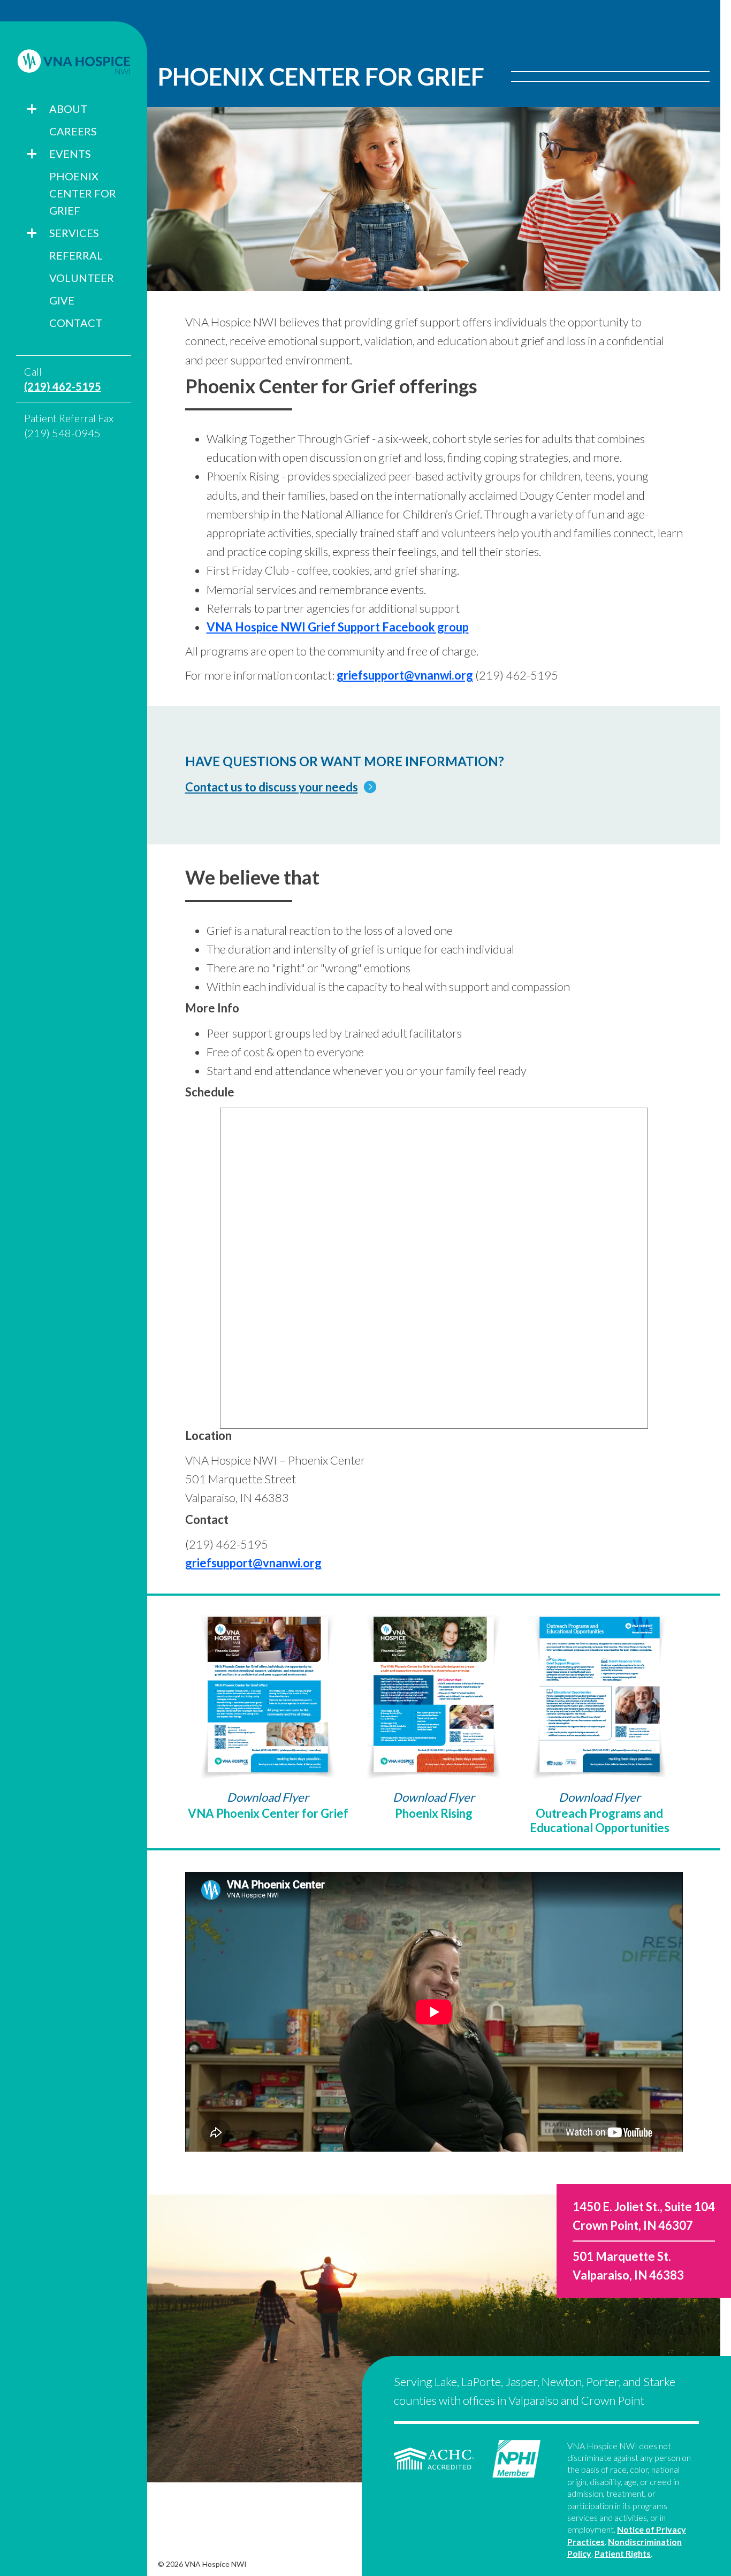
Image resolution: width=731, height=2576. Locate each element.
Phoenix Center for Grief (83, 193)
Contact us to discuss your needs (272, 787)
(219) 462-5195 (63, 386)
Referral (76, 255)
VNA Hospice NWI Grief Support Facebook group (338, 627)
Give (62, 300)
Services (74, 233)
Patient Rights (623, 2553)
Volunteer (82, 278)
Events (70, 154)
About (68, 109)
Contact (76, 323)
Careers (73, 131)
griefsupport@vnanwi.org (405, 675)
